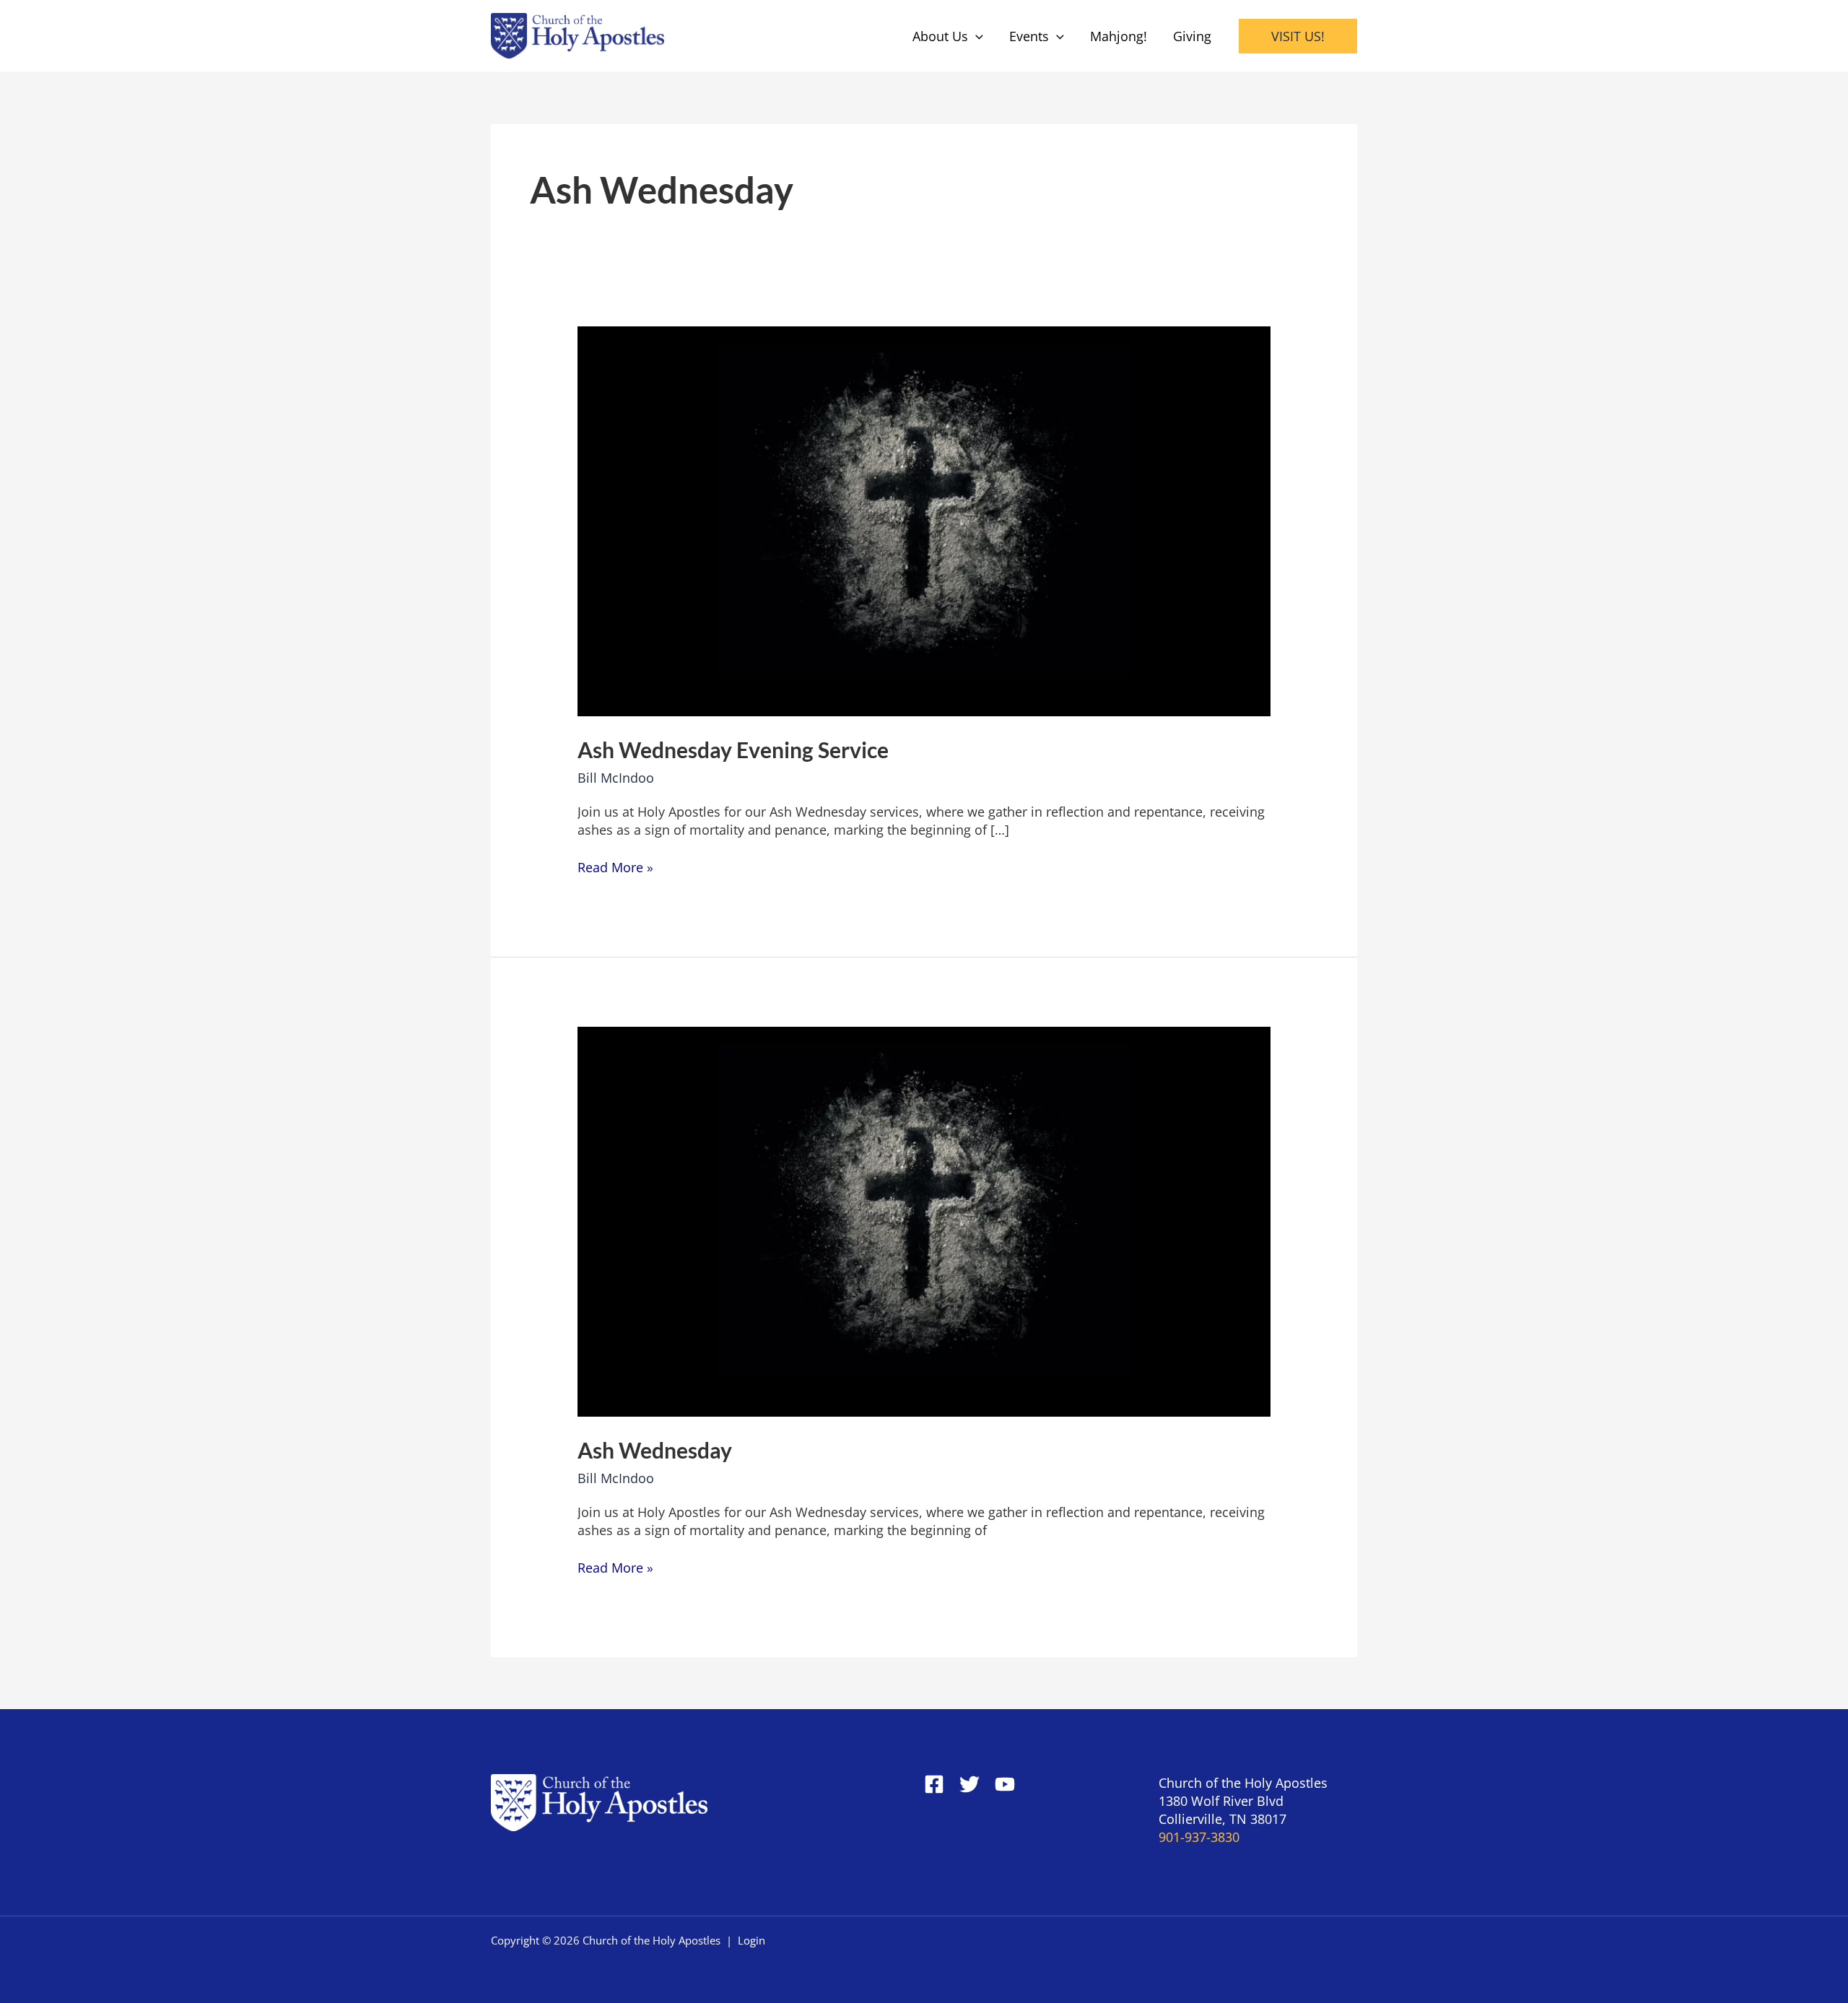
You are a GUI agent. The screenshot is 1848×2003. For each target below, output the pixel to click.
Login (751, 1940)
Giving (1192, 36)
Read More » (615, 867)
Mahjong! (1119, 36)
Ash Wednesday (655, 1450)
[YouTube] (1005, 1784)
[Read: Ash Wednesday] (924, 1220)
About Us (940, 36)
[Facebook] (934, 1784)
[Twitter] (969, 1784)
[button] (976, 36)
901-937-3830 (1199, 1837)
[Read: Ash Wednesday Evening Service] (924, 520)
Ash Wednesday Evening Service (733, 750)
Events (1029, 36)
